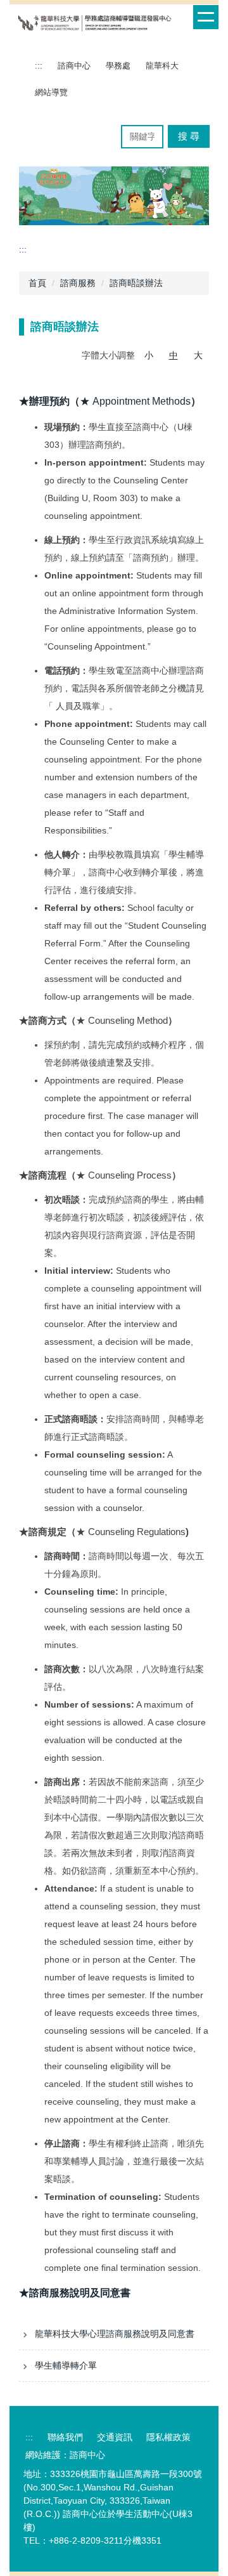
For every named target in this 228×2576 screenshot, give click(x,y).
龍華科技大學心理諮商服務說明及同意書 (115, 2334)
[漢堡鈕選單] (206, 17)
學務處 (118, 66)
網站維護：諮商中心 (65, 2455)
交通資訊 (115, 2437)
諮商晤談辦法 (136, 283)
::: (39, 66)
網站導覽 (51, 92)
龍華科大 (162, 66)
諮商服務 (78, 283)
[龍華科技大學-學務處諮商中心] (95, 23)
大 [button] (198, 355)
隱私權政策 (168, 2437)
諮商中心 (74, 66)
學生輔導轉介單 (66, 2365)
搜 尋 (189, 136)
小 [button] (149, 355)
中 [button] (174, 355)
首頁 (37, 283)
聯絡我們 (65, 2437)
